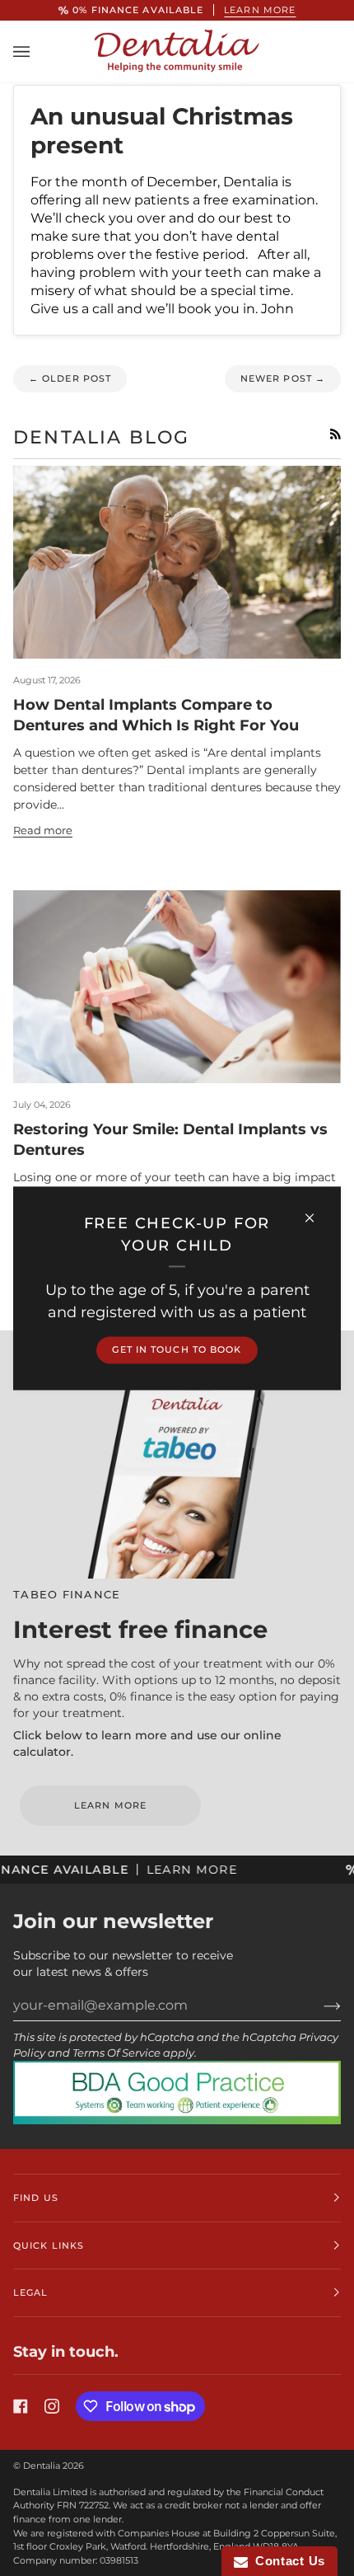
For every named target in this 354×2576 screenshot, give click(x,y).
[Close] (317, 1211)
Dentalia (42, 2466)
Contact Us (286, 2561)
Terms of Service (116, 2053)
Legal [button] (31, 2292)
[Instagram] (52, 2406)
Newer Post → (283, 378)
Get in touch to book (177, 1349)
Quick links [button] (49, 2245)
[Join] (319, 2006)
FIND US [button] (36, 2198)
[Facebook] (21, 2406)
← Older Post (70, 378)
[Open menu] (38, 51)
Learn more (260, 10)
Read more (43, 831)
